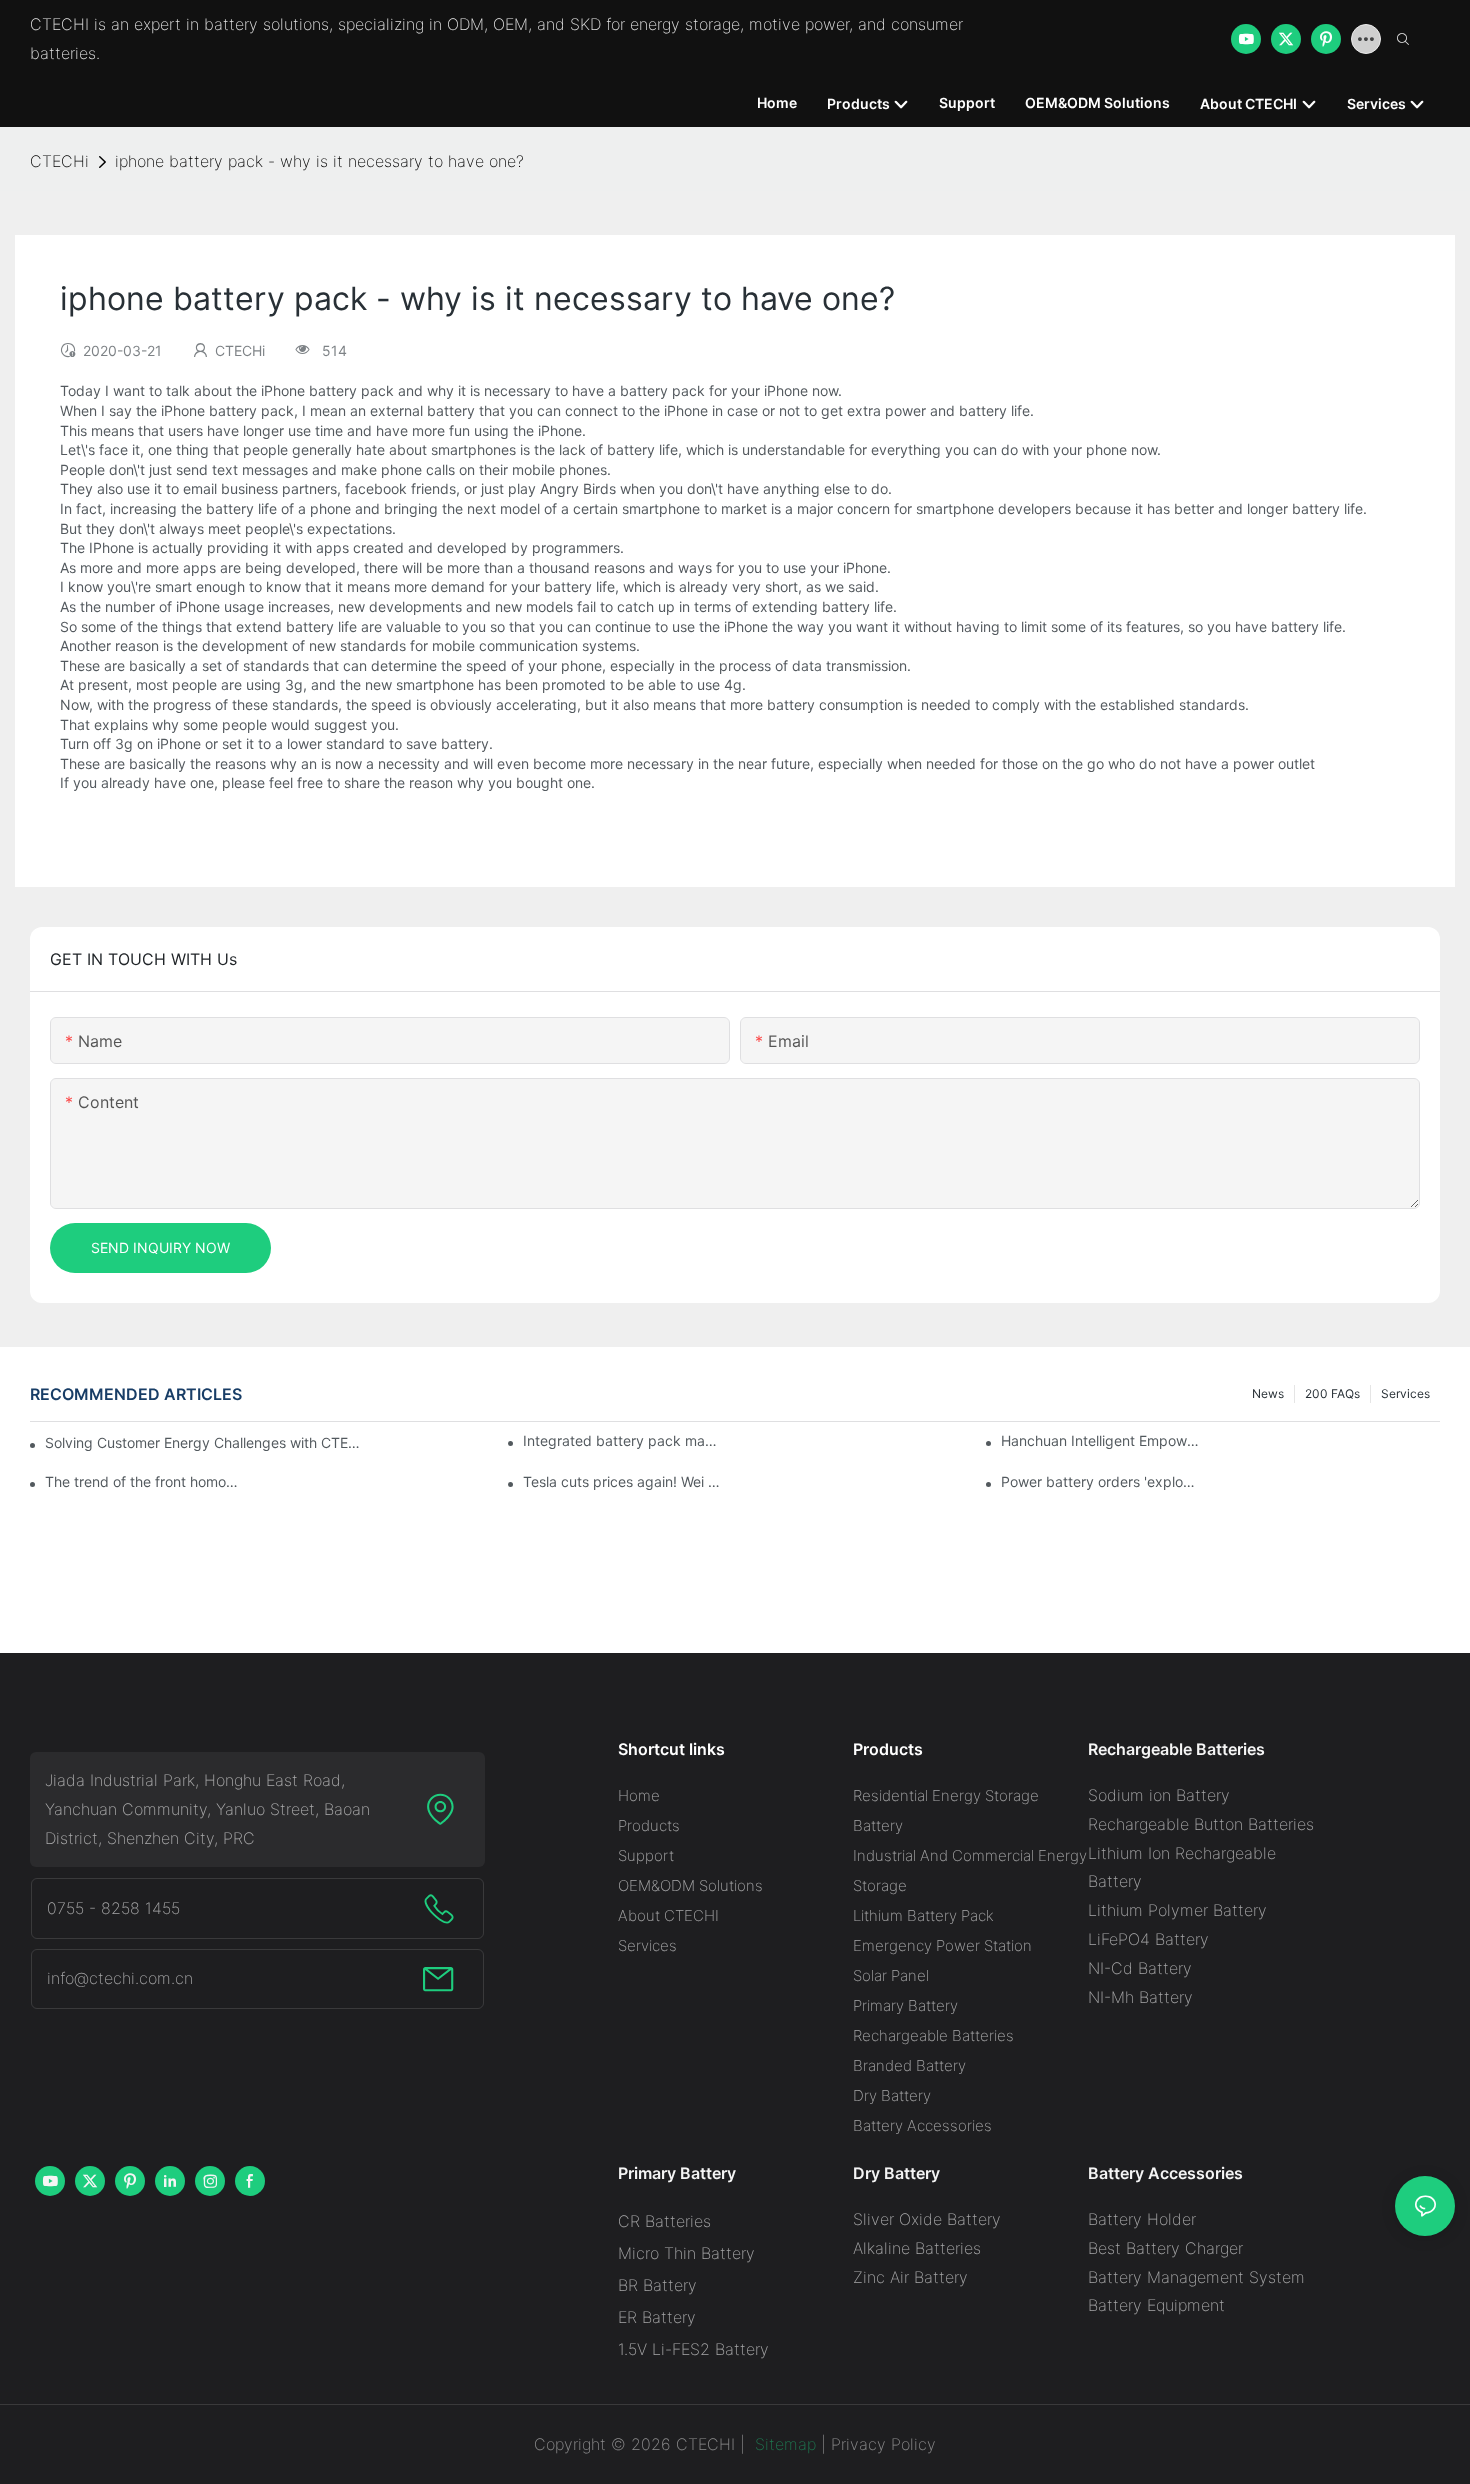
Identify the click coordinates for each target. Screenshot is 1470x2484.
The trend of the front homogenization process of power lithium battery (145, 1481)
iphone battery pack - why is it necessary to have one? (319, 161)
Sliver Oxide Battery (927, 2219)
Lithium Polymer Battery (1177, 1910)
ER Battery (657, 2317)
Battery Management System (1196, 2277)
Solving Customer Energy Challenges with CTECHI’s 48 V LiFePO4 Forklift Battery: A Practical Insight (205, 1442)
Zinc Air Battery (910, 2277)
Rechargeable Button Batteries (1201, 1824)
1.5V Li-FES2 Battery (693, 2349)
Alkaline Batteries (917, 2248)
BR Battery (657, 2285)
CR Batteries (664, 2221)
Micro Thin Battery (686, 2253)
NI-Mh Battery (1140, 1997)
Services (1405, 1393)
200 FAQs (1332, 1393)
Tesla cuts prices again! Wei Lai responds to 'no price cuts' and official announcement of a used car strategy (623, 1481)
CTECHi (59, 161)
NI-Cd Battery (1140, 1968)
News (1268, 1393)
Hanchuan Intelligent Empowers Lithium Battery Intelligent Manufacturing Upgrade (1101, 1440)
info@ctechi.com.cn (120, 1978)
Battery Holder (1142, 2219)
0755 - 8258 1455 (113, 1908)
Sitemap (783, 2444)
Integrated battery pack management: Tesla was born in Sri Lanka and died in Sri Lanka (623, 1440)
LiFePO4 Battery (1148, 1939)
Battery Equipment (1156, 2305)
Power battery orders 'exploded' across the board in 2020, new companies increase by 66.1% (1101, 1481)
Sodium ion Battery (1159, 1795)
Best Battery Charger (1165, 2248)
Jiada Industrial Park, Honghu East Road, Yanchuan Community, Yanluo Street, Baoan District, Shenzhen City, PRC (207, 1809)
